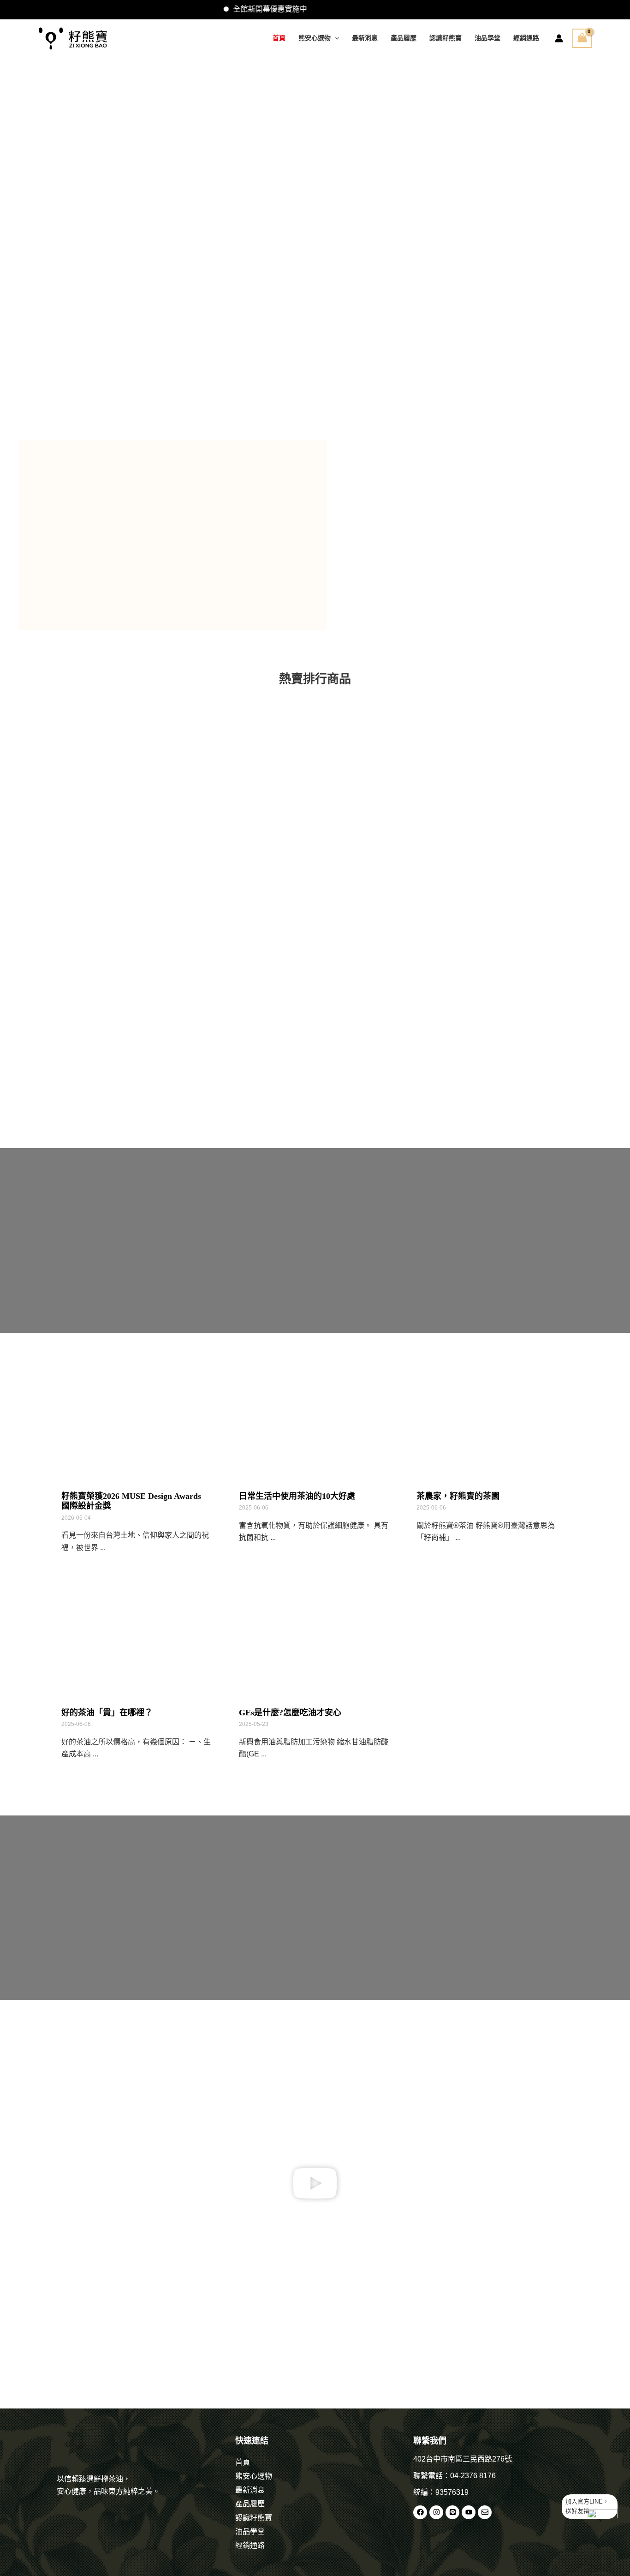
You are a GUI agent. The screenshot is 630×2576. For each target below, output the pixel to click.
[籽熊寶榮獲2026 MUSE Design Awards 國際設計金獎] (136, 1418)
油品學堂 (487, 38)
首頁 (279, 38)
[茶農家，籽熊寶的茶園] (491, 1418)
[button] (335, 38)
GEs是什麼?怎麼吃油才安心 (290, 1713)
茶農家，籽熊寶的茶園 (458, 1496)
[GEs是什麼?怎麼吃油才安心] (314, 1635)
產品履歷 (404, 38)
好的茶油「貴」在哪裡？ (107, 1713)
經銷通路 (526, 38)
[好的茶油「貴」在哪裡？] (136, 1635)
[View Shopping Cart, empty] (582, 38)
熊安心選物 (315, 38)
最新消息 (365, 38)
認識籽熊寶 (446, 38)
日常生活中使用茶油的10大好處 (297, 1496)
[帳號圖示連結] (559, 38)
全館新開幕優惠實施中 (231, 9)
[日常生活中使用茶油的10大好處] (314, 1418)
